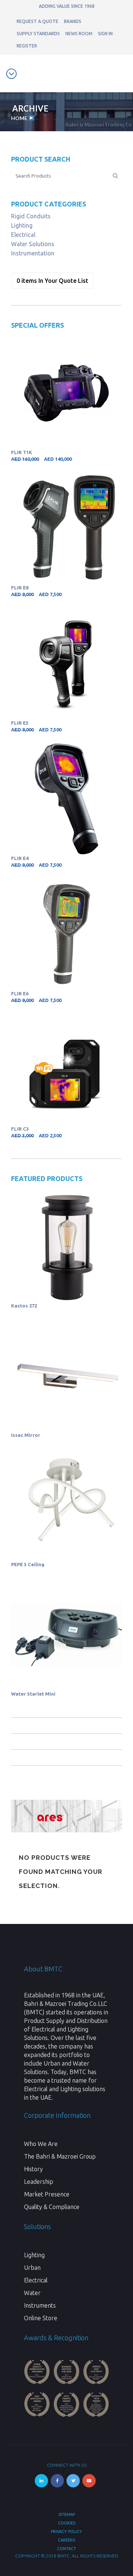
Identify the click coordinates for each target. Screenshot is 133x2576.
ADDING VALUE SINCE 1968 (67, 6)
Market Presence (47, 2194)
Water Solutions (33, 244)
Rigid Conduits (31, 216)
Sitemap (67, 2514)
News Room (79, 34)
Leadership (39, 2182)
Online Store (41, 2318)
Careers (66, 2540)
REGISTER (27, 46)
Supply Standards (38, 34)
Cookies (67, 2523)
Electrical (23, 235)
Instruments (40, 2305)
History (33, 2169)
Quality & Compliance (52, 2207)
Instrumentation (33, 253)
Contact (67, 2549)
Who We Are (41, 2144)
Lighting (22, 225)
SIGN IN (105, 34)
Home (19, 118)
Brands (73, 21)
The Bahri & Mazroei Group (60, 2156)
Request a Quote (37, 21)
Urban (32, 2268)
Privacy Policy (66, 2532)
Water (32, 2293)
